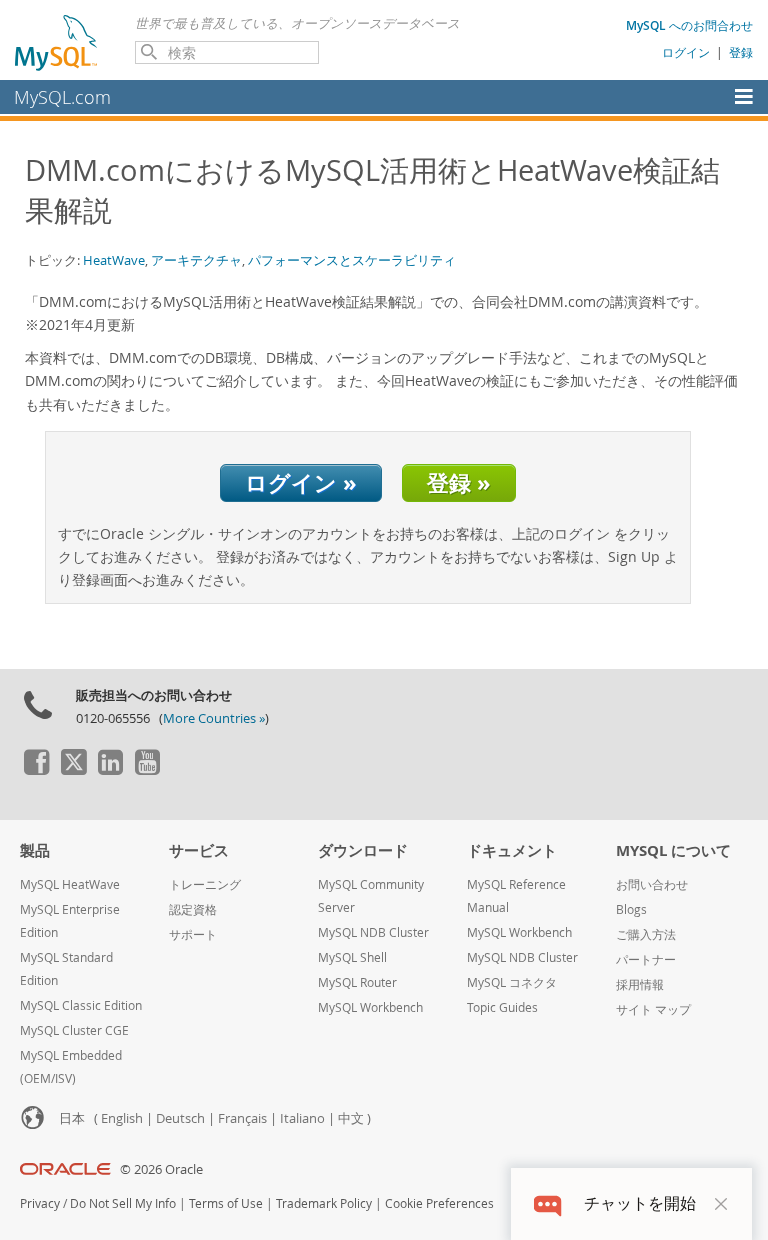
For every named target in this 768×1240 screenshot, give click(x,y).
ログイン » (301, 482)
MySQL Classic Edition (81, 1005)
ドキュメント (512, 850)
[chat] (547, 1203)
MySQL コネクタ (512, 982)
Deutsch (180, 1118)
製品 (35, 850)
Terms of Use (226, 1203)
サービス (199, 850)
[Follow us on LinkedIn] (110, 770)
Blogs (631, 909)
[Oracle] (65, 1169)
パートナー (646, 959)
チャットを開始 (640, 1203)
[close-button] (721, 1204)
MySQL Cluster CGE (74, 1030)
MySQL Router (357, 982)
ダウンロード (363, 850)
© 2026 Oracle (161, 1169)
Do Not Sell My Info (123, 1203)
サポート (193, 934)
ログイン (686, 52)
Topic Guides (502, 1007)
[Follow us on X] (73, 770)
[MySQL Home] (57, 42)
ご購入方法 (646, 934)
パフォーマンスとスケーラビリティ (352, 260)
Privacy (40, 1203)
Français (242, 1118)
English (122, 1118)
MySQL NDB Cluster (373, 932)
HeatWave (114, 260)
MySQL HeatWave (70, 884)
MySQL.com (62, 97)
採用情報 (640, 984)
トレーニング (205, 884)
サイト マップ (653, 1009)
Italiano (302, 1118)
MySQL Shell (352, 957)
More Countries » (214, 718)
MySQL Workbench (370, 1007)
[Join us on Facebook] (36, 770)
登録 (741, 52)
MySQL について (673, 850)
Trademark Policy (324, 1203)
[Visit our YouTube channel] (147, 770)
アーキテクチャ (196, 260)
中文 (351, 1118)
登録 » (459, 482)
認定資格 (193, 909)
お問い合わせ (652, 884)
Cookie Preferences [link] (439, 1203)
